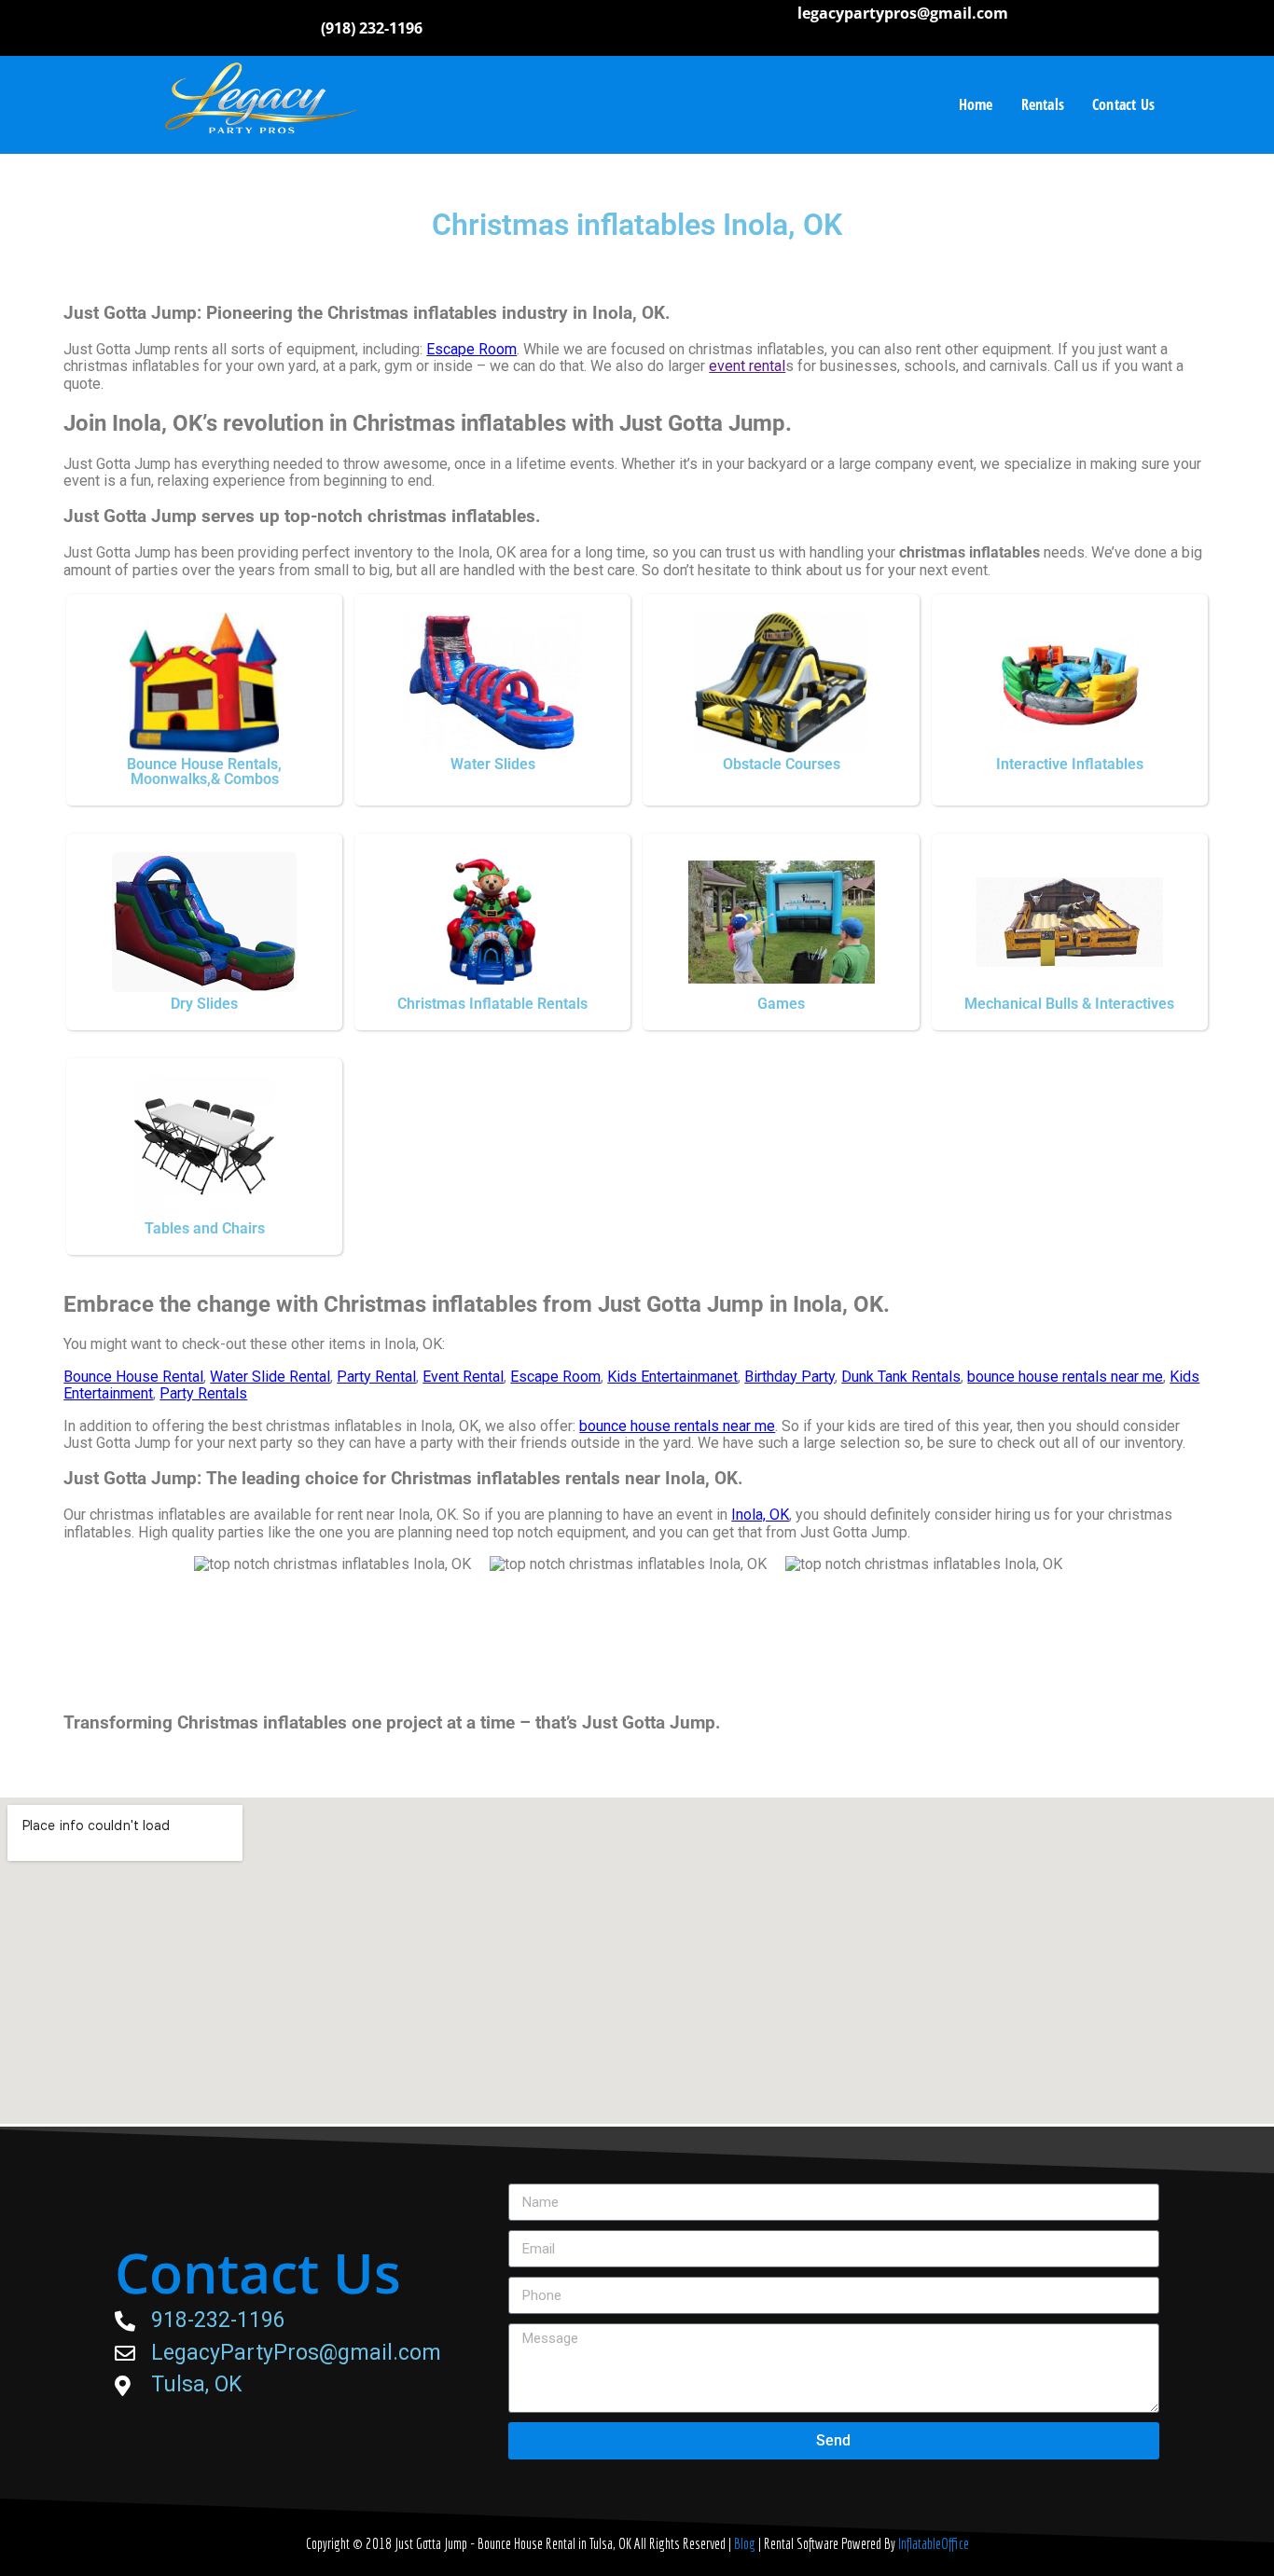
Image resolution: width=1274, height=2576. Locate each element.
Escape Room (471, 349)
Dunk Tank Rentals (901, 1377)
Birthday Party (789, 1377)
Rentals (1043, 104)
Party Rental (376, 1377)
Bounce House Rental (133, 1377)
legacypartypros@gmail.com (903, 13)
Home (976, 104)
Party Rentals (203, 1393)
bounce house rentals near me (1065, 1377)
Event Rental (463, 1377)
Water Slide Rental (270, 1377)
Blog (746, 2543)
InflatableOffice (934, 2543)
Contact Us (1123, 104)
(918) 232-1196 (372, 28)
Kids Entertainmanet (672, 1377)
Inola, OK (760, 1515)
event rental (747, 366)
